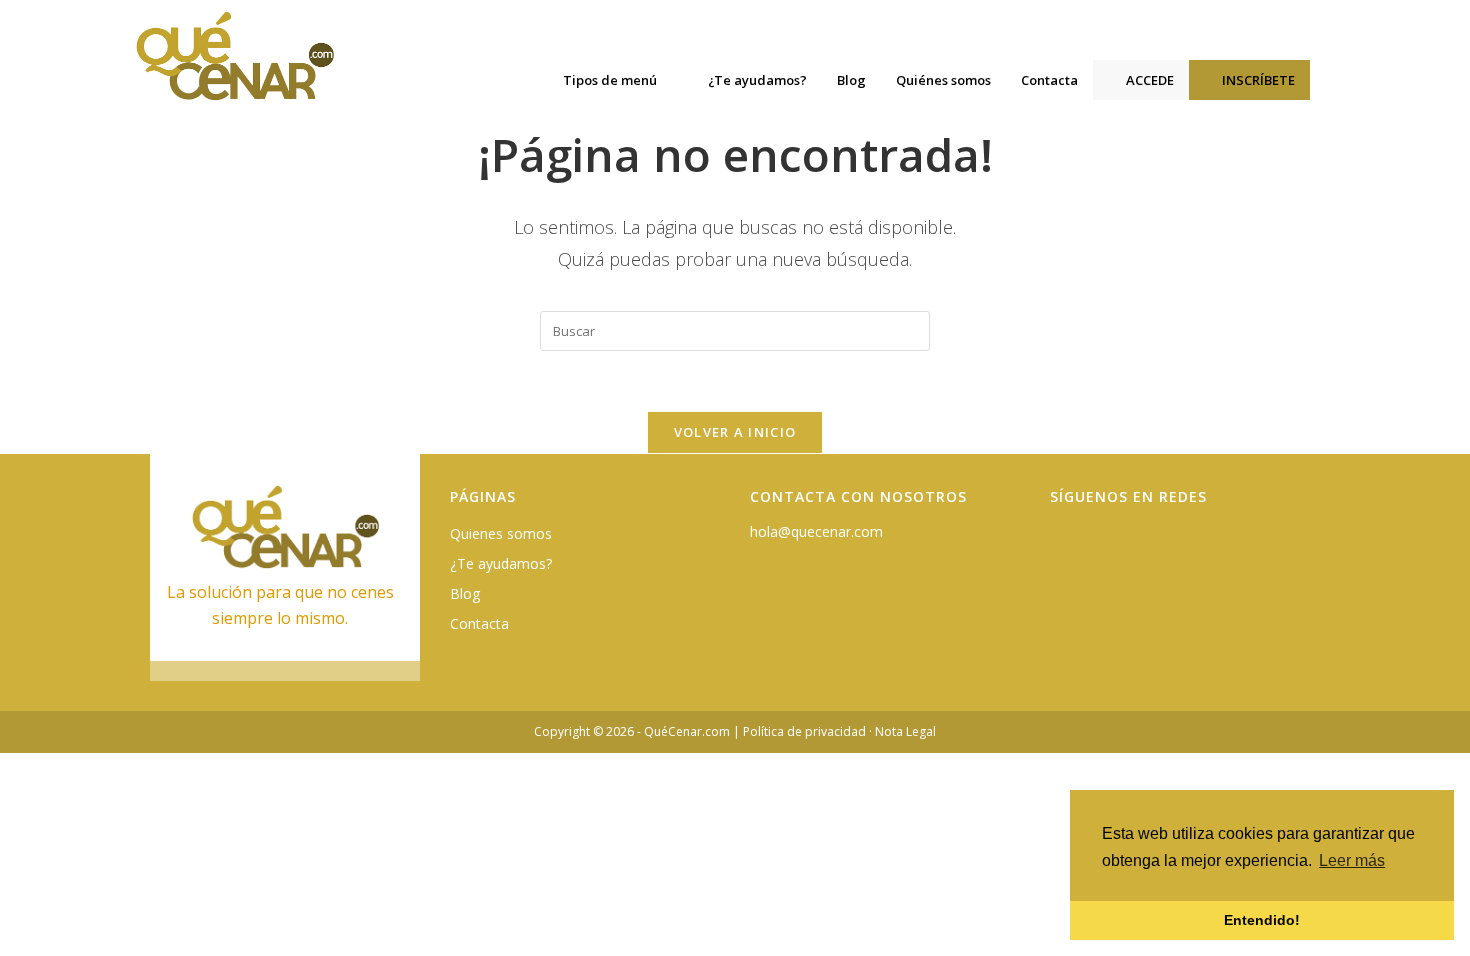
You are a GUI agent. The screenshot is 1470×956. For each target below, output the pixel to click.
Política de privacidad (804, 731)
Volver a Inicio (735, 432)
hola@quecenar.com (816, 531)
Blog (465, 593)
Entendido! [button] (1262, 920)
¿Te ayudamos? (501, 563)
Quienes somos (501, 533)
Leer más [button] (1352, 860)
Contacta (479, 623)
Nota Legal (905, 731)
